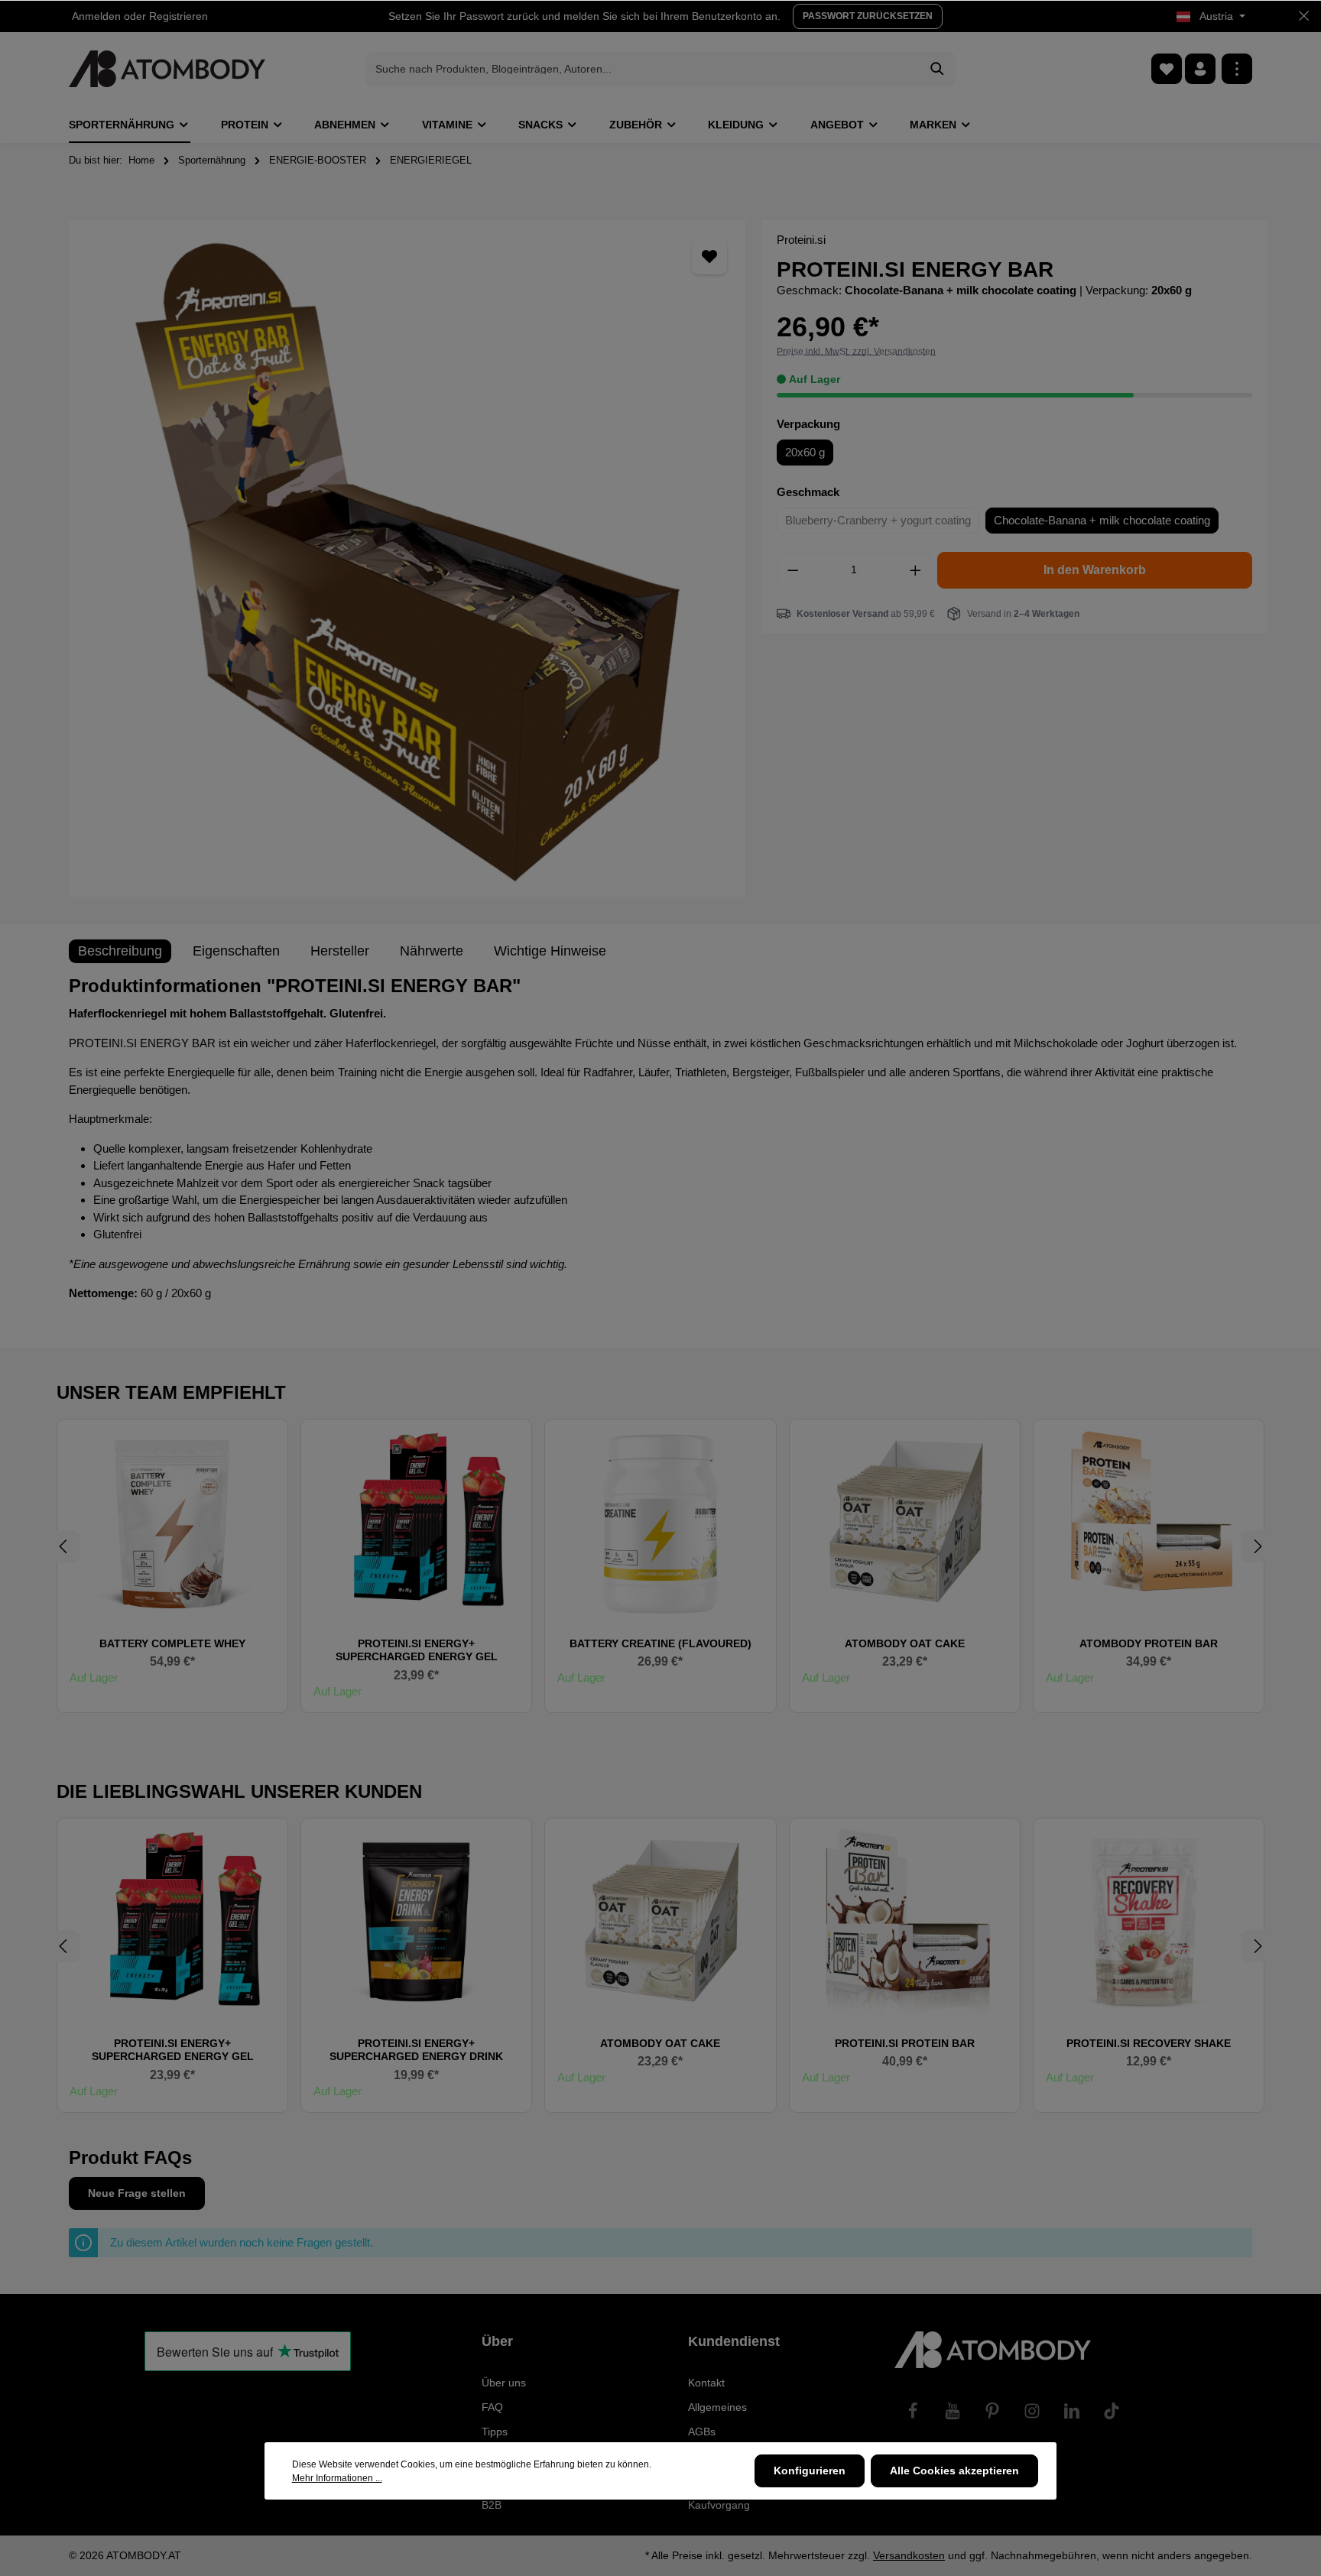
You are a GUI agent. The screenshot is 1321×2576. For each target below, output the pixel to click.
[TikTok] (1112, 2411)
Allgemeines (717, 2407)
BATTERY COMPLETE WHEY (172, 1643)
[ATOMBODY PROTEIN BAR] (1149, 1522)
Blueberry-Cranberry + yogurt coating (878, 520)
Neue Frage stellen (137, 2193)
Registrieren (179, 16)
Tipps (495, 2432)
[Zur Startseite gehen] (167, 69)
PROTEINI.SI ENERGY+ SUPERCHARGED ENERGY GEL (417, 1650)
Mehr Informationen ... (337, 2478)
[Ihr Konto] (1200, 69)
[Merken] (710, 256)
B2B (492, 2505)
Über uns (504, 2383)
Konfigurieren (810, 2471)
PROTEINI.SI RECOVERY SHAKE (1149, 2043)
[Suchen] (938, 69)
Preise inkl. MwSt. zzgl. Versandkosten (856, 352)
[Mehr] (1237, 69)
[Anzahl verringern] (793, 570)
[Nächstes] (1257, 1546)
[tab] (120, 951)
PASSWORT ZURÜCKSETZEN (868, 16)
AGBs (702, 2432)
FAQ (492, 2407)
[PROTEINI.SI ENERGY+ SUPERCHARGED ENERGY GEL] (416, 1522)
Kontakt (706, 2383)
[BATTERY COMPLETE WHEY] (172, 1522)
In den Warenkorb (1095, 570)
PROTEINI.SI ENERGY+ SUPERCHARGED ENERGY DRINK (416, 2050)
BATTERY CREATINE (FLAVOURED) (660, 1643)
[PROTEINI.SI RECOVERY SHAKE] (1149, 1921)
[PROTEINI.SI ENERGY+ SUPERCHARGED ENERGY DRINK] (416, 1921)
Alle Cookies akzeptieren (954, 2471)
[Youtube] (953, 2411)
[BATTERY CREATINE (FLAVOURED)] (660, 1522)
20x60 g (805, 452)
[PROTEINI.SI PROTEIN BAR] (905, 1921)
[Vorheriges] (64, 1546)
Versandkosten (909, 2555)
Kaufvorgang (719, 2505)
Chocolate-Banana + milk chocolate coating (1102, 520)
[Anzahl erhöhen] (916, 570)
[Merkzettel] (1167, 69)
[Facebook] (913, 2411)
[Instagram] (1032, 2411)
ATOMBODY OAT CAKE (905, 1643)
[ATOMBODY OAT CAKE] (905, 1522)
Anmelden (96, 16)
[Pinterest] (992, 2411)
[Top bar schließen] (1304, 16)
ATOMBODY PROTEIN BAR (1149, 1643)
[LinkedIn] (1072, 2411)
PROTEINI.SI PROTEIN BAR (905, 2043)
